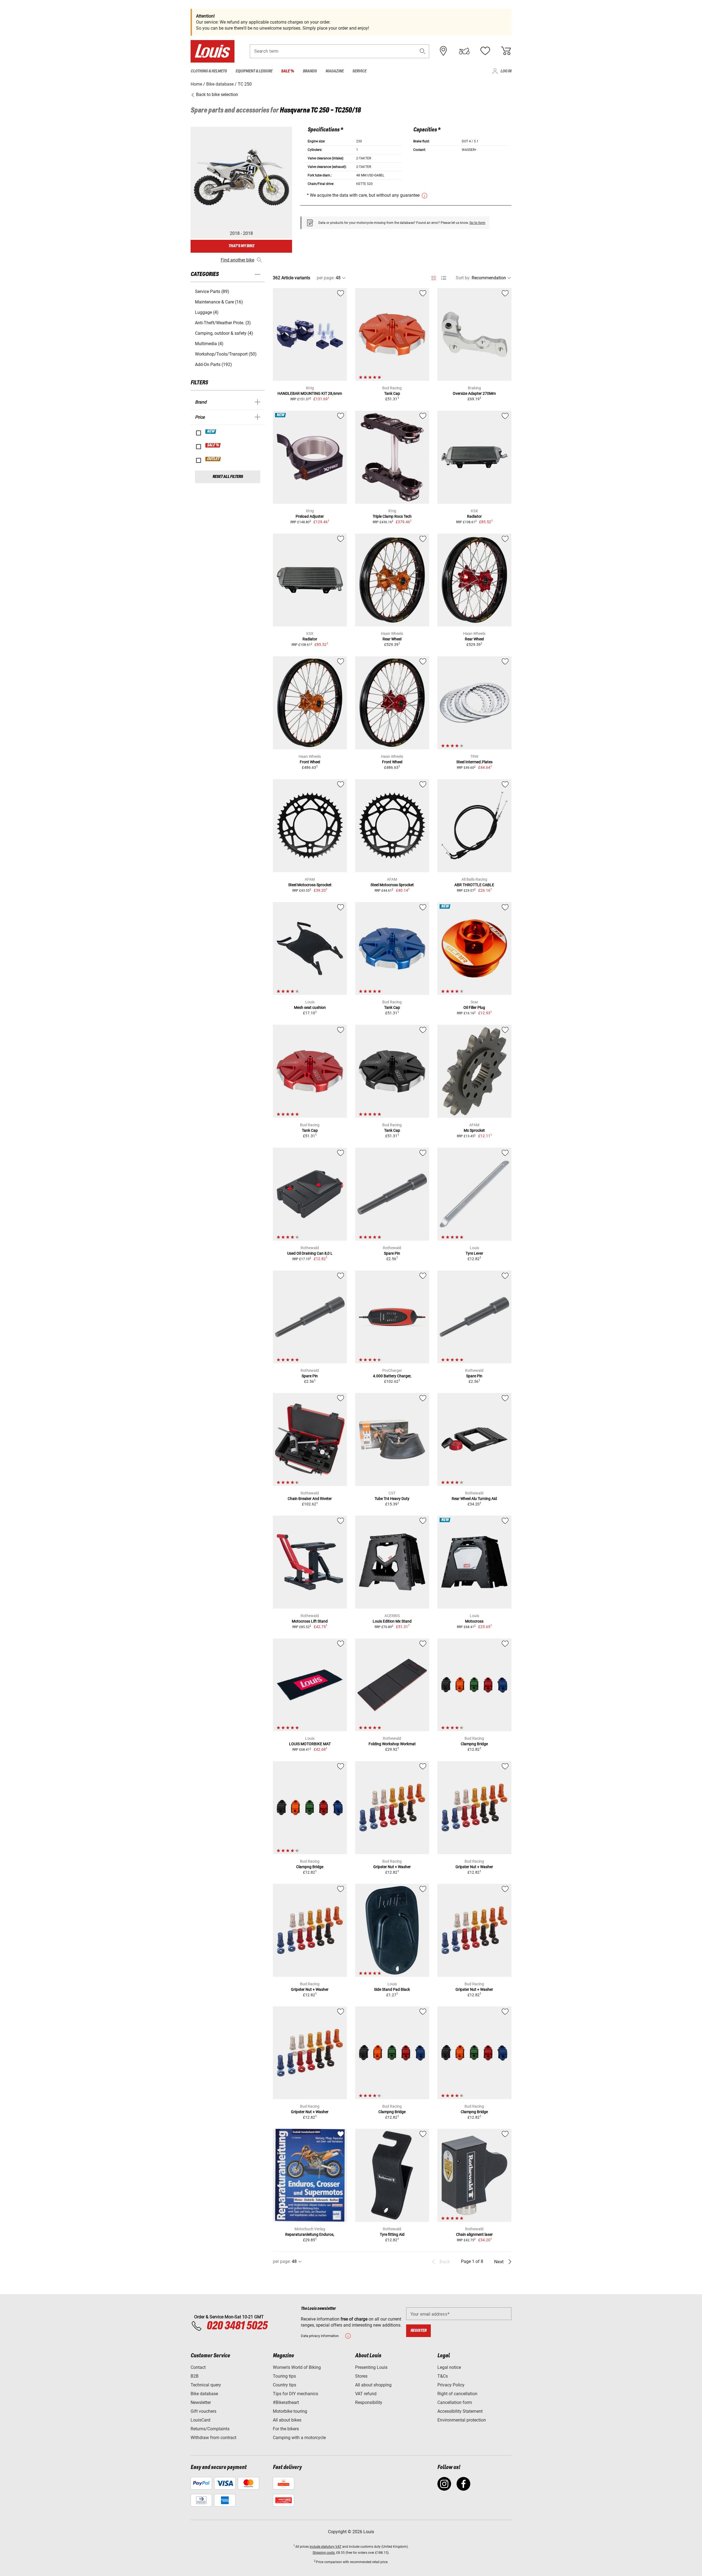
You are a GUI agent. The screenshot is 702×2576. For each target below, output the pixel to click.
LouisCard (200, 2420)
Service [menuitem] (359, 71)
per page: (326, 278)
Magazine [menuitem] (335, 71)
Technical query (206, 2385)
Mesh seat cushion (310, 1007)
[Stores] (443, 51)
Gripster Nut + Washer (392, 1867)
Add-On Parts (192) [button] (213, 364)
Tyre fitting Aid (392, 2234)
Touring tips (284, 2376)
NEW (211, 432)
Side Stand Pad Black (392, 1989)
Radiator (474, 516)
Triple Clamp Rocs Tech (392, 516)
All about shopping (373, 2385)
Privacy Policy (451, 2385)
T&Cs (443, 2376)
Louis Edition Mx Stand (392, 1621)
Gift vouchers (203, 2411)
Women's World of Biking (297, 2367)
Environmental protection (462, 2420)
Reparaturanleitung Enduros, (310, 2234)
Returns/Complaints (210, 2429)
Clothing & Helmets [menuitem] (209, 71)
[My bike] (464, 51)
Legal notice (449, 2367)
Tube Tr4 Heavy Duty (392, 1499)
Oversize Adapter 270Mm (474, 393)
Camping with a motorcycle (299, 2438)
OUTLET (213, 459)
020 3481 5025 (236, 2326)
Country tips (285, 2385)
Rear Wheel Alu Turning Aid (474, 1499)
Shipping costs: (324, 2553)
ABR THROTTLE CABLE (474, 885)
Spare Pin (392, 1253)
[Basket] (506, 51)
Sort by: (463, 278)
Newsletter (201, 2402)
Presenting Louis (371, 2367)
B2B (195, 2376)
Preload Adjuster (310, 516)
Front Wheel (310, 762)
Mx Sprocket (474, 1130)
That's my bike (241, 246)
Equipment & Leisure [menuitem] (254, 71)
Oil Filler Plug (474, 1007)
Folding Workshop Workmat (392, 1744)
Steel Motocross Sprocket (310, 885)
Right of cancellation (457, 2394)
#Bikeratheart (286, 2402)
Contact (198, 2367)
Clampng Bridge (474, 1744)
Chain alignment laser (474, 2234)
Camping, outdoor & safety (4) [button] (224, 333)
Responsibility (369, 2402)
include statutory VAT (325, 2547)
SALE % (213, 445)
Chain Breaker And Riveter (310, 1499)
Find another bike (237, 260)
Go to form (477, 223)
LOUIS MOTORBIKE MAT (310, 1744)
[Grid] (434, 277)
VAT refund (366, 2394)
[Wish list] (485, 51)
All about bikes (287, 2420)
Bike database (204, 2394)
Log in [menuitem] (506, 71)
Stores (361, 2376)
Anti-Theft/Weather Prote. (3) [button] (223, 323)
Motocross (474, 1621)
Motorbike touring (290, 2411)
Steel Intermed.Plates (474, 762)
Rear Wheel (392, 639)
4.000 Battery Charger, (392, 1376)
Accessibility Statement (460, 2411)
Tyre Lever (474, 1253)
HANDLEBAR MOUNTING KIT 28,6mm (310, 393)
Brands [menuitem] (310, 71)
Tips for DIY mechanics (295, 2394)
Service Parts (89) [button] (212, 292)
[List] (444, 278)
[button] (423, 51)
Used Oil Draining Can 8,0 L (310, 1253)
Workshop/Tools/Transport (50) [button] (226, 354)
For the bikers (286, 2429)
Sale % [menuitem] (288, 71)
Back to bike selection (216, 95)
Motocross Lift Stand (310, 1621)
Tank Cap (392, 393)
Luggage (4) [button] (207, 312)
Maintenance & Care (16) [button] (219, 302)
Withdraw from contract (213, 2438)
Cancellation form (455, 2402)
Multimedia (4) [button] (209, 344)
